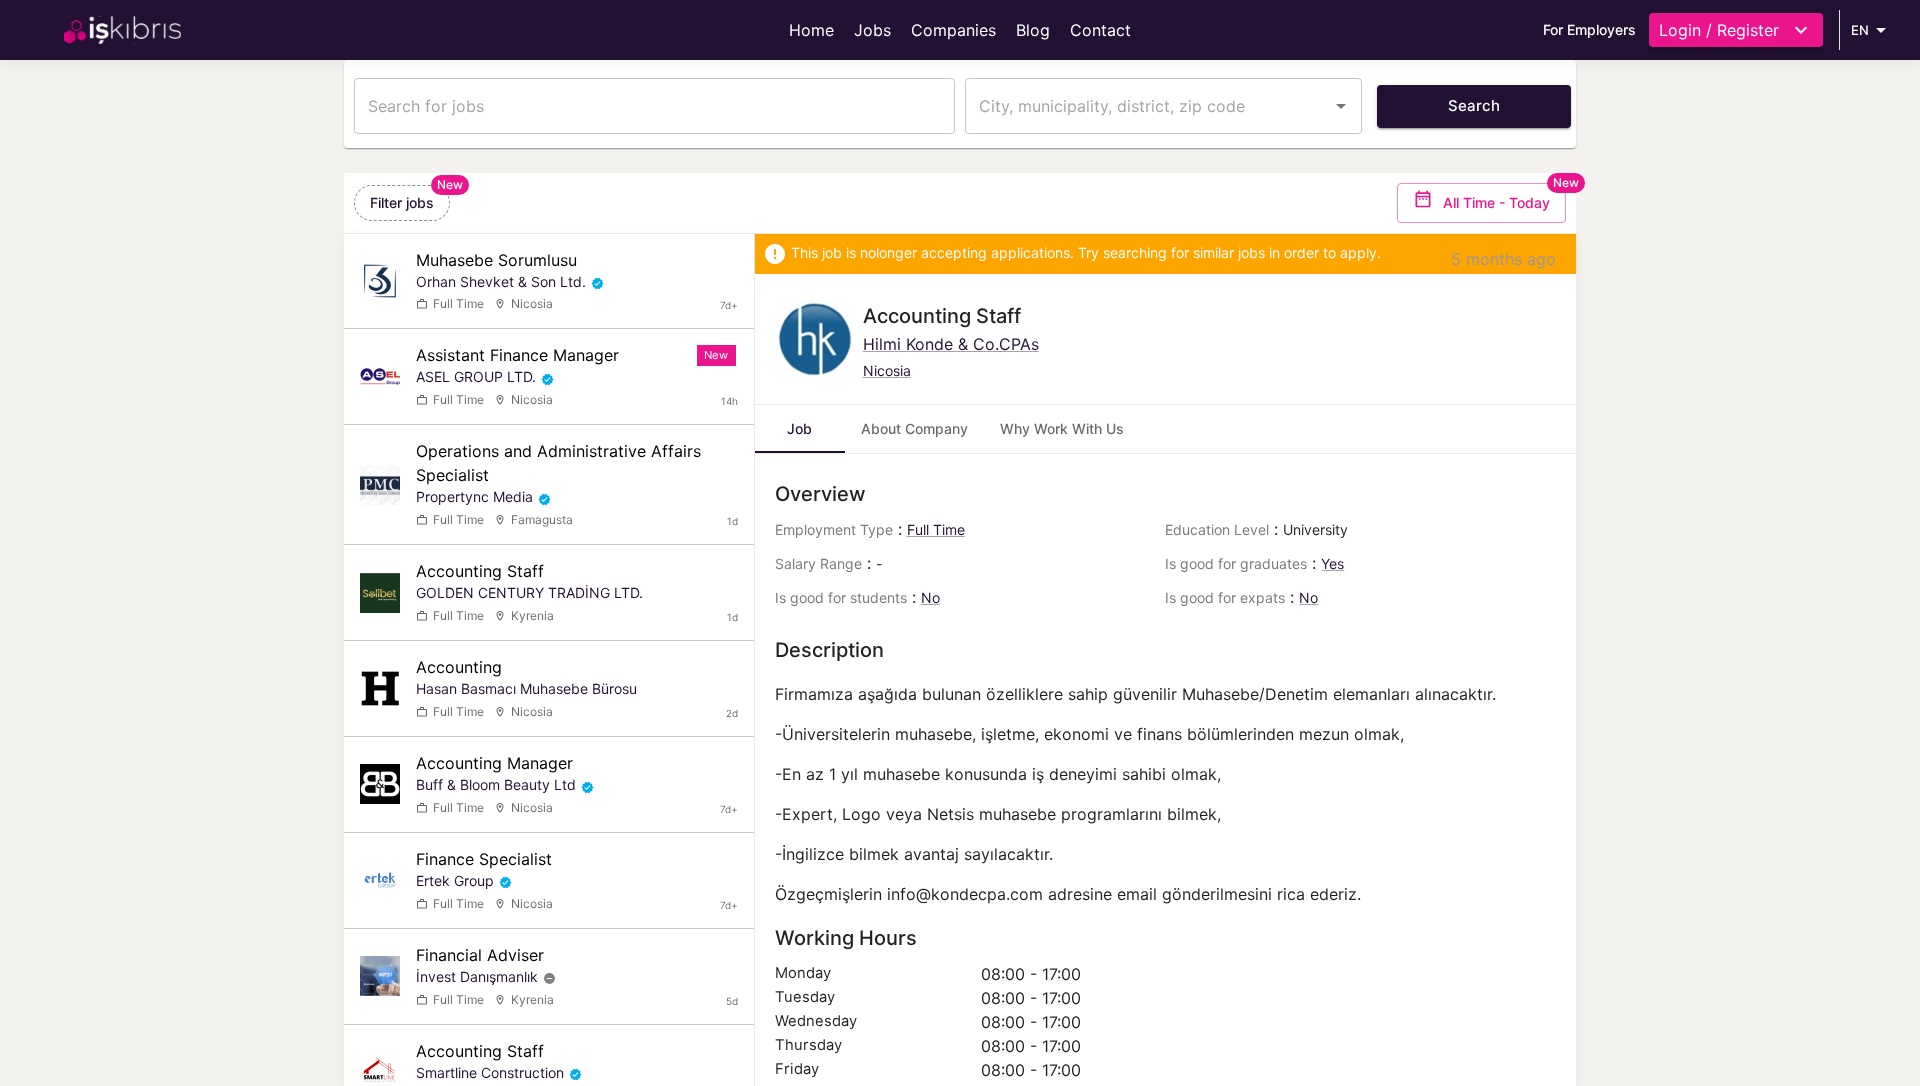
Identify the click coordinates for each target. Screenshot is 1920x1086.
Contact (1100, 30)
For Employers (1589, 29)
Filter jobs (402, 202)
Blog (1033, 30)
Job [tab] (799, 428)
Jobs (872, 30)
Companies (953, 30)
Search (1474, 105)
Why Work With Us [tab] (1062, 428)
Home (811, 30)
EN (1860, 30)
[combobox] (1148, 106)
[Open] (1341, 106)
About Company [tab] (914, 428)
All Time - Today (1496, 202)
